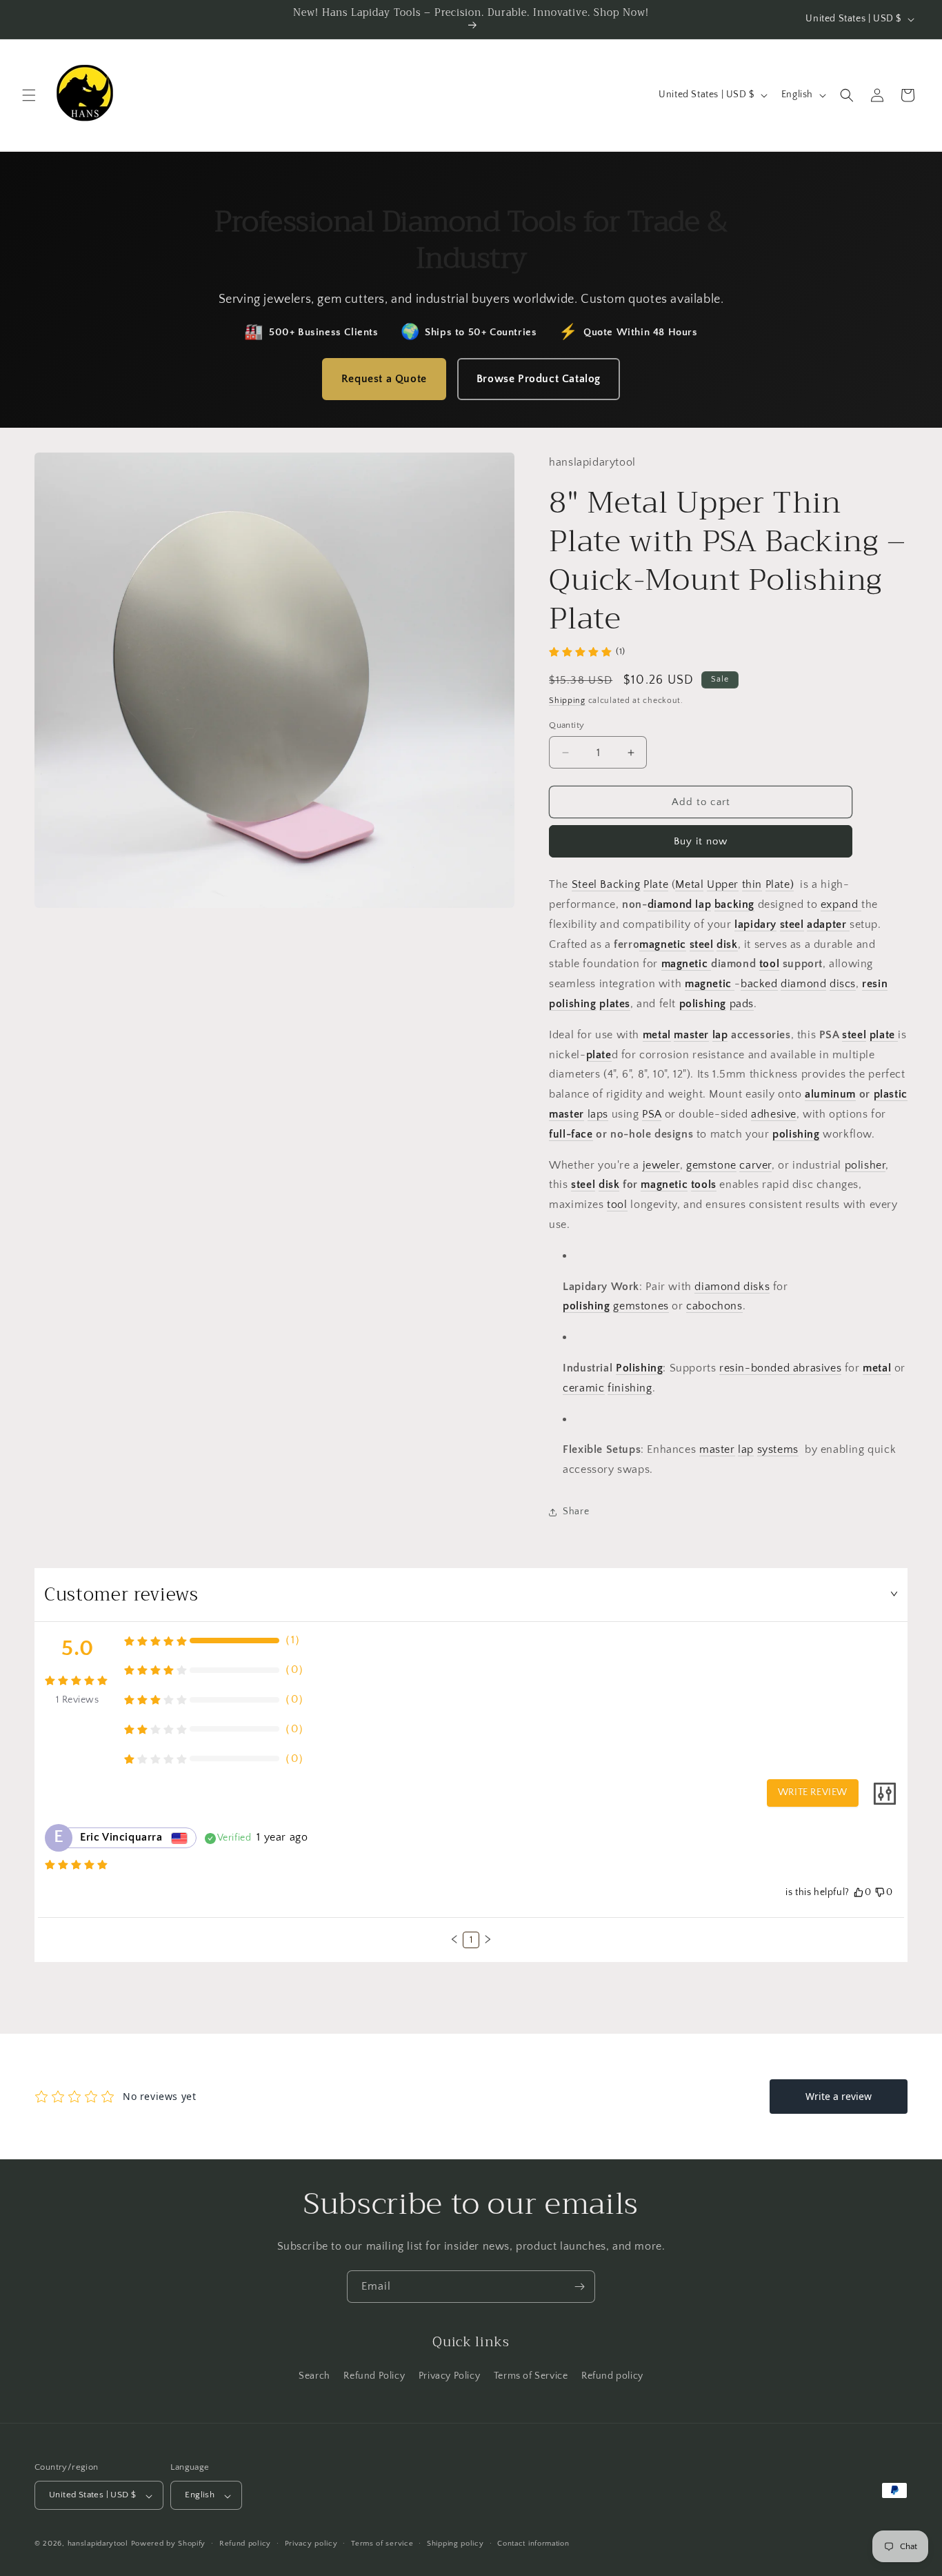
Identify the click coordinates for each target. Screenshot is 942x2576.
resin (875, 984)
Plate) (780, 885)
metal (657, 1035)
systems (778, 1450)
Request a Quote (384, 379)
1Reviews (77, 1700)
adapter (826, 924)
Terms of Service (531, 2376)
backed (759, 984)
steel (792, 924)
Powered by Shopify (169, 2544)
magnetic (663, 944)
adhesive (774, 1114)
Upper (723, 885)
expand (841, 904)
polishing (572, 1004)
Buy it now (701, 842)
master (691, 1035)
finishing (630, 1388)
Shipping (567, 701)
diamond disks (732, 1287)
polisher (865, 1165)
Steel (586, 885)
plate (882, 1035)
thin (752, 885)
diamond (670, 904)
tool (769, 964)
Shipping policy (455, 2544)
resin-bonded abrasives (780, 1368)
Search (314, 2376)
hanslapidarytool (98, 2544)
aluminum (830, 1095)
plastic (891, 1095)
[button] (29, 95)
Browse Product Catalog (539, 379)
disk (727, 944)
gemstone (711, 1165)
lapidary (755, 924)
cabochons (714, 1307)
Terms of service (382, 2544)
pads (742, 1004)
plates (615, 1004)
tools (704, 1185)
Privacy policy (311, 2544)
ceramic (583, 1388)
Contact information (533, 2544)
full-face (571, 1134)
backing (734, 904)
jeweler (661, 1165)
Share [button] (576, 1512)
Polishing (639, 1368)
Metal (689, 885)
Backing (620, 885)
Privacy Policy (449, 2376)
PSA (652, 1114)
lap (702, 904)
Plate (656, 885)
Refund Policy (374, 2376)
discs (843, 984)
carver (755, 1165)
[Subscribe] (579, 2287)
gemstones (641, 1307)
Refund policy (612, 2376)
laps (598, 1114)
